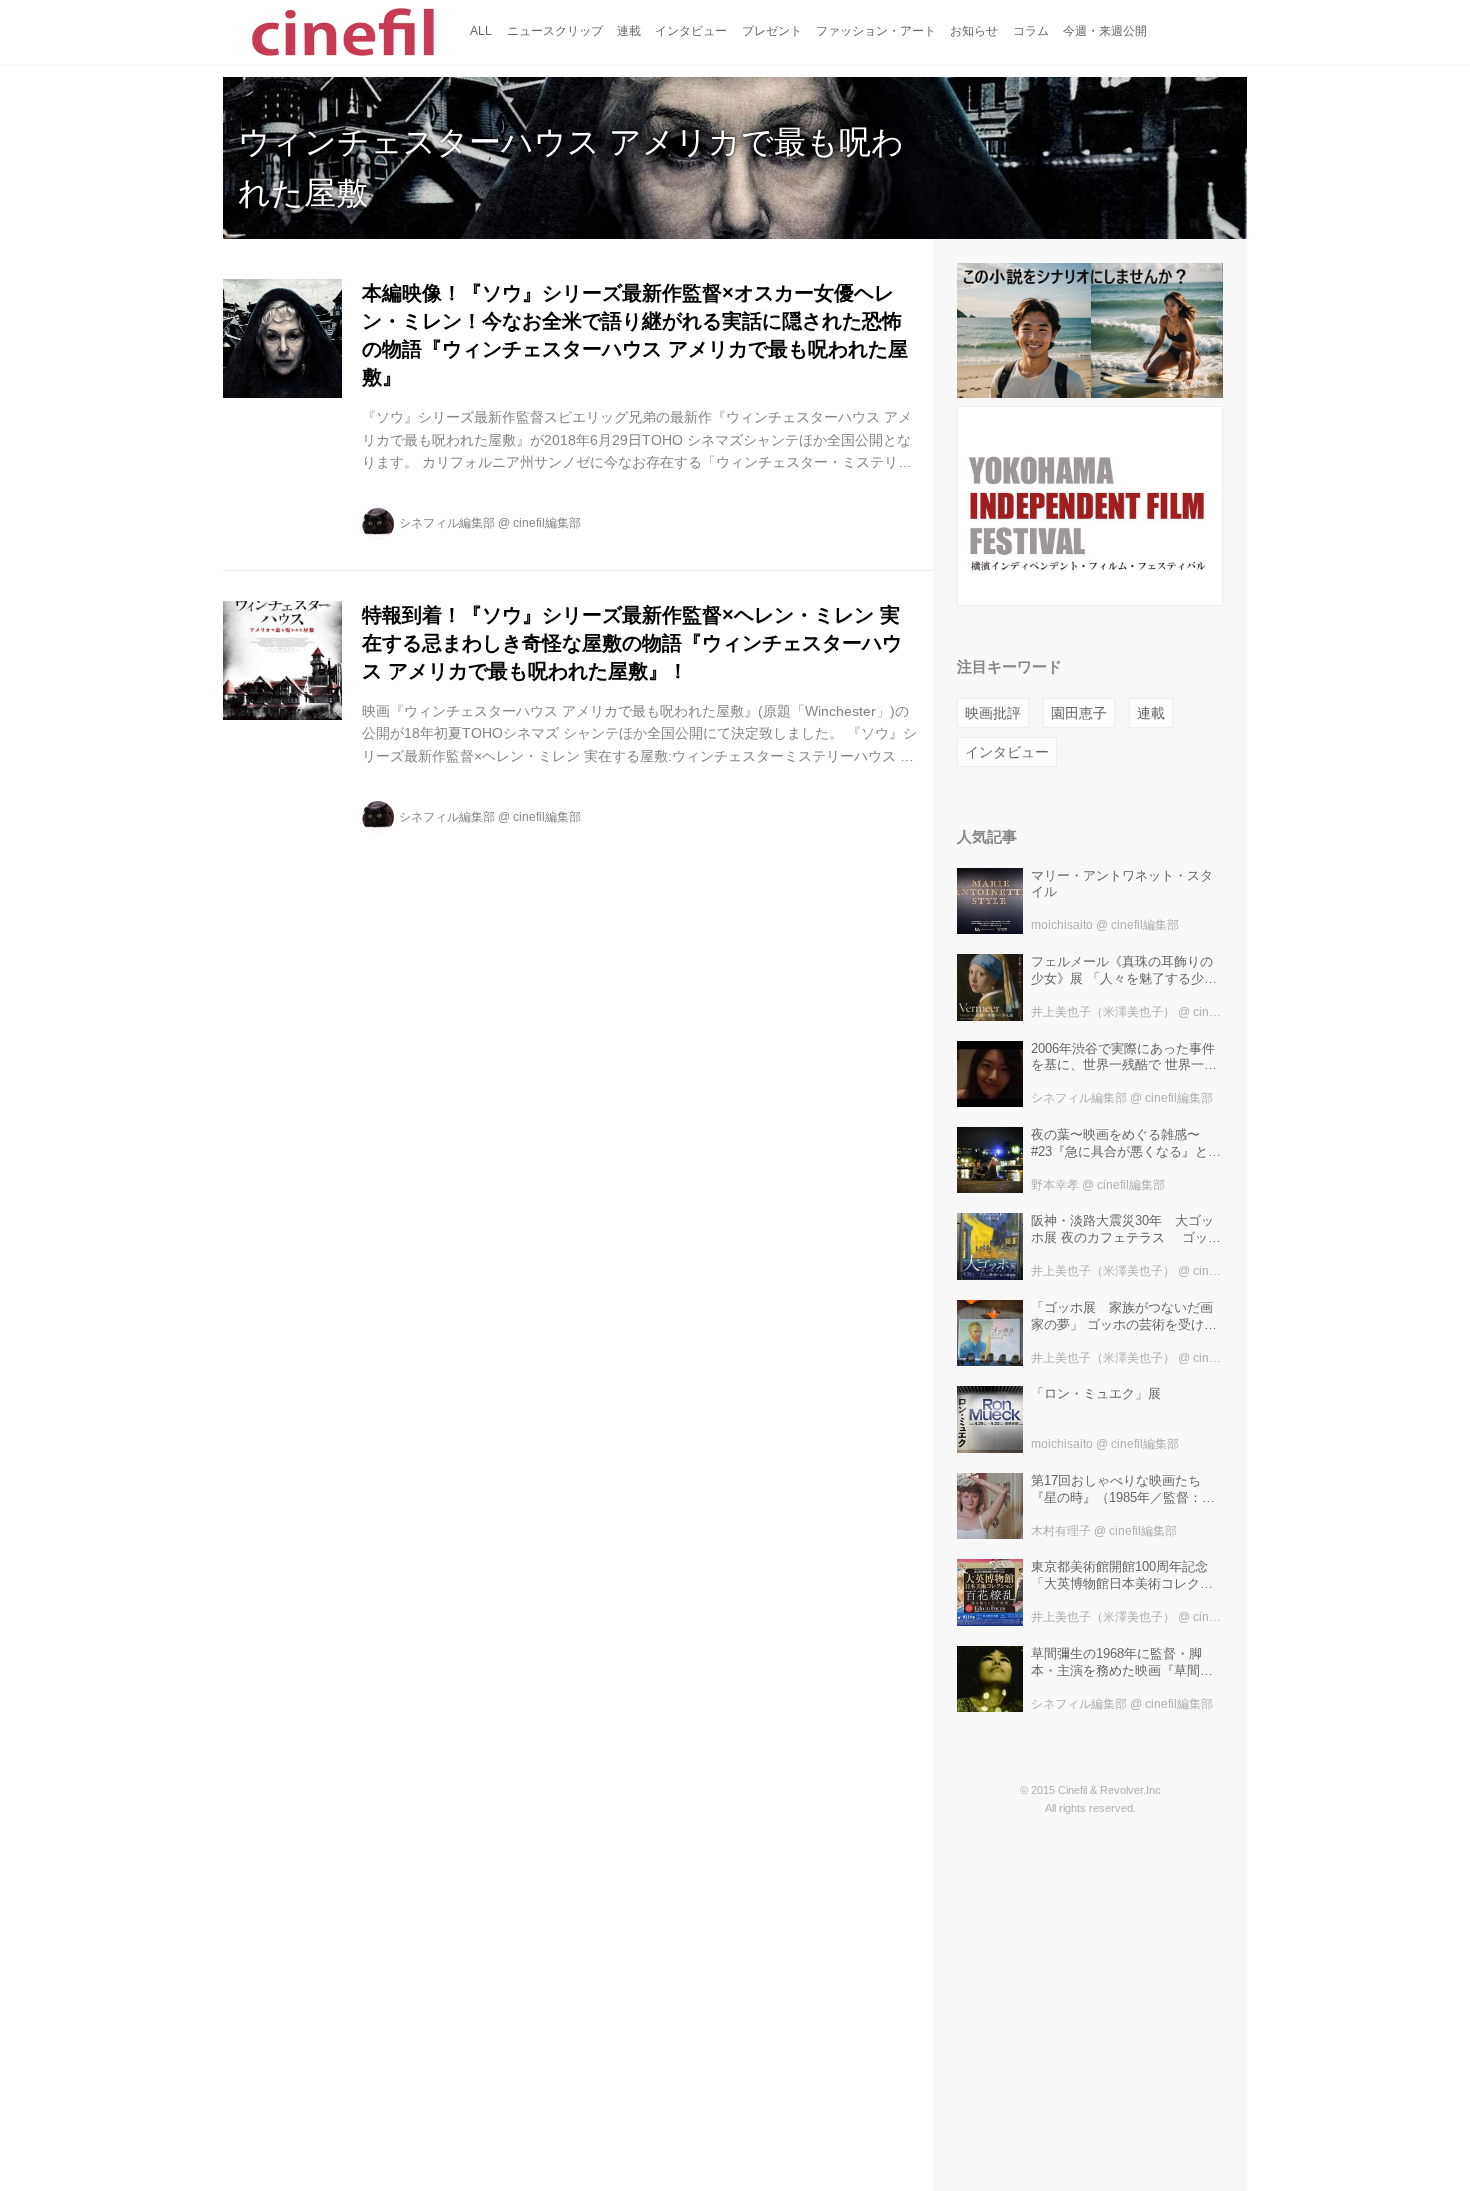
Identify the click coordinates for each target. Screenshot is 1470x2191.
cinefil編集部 (547, 523)
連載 (1151, 713)
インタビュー (1007, 752)
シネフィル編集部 (447, 523)
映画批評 (993, 713)
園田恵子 (1079, 713)
